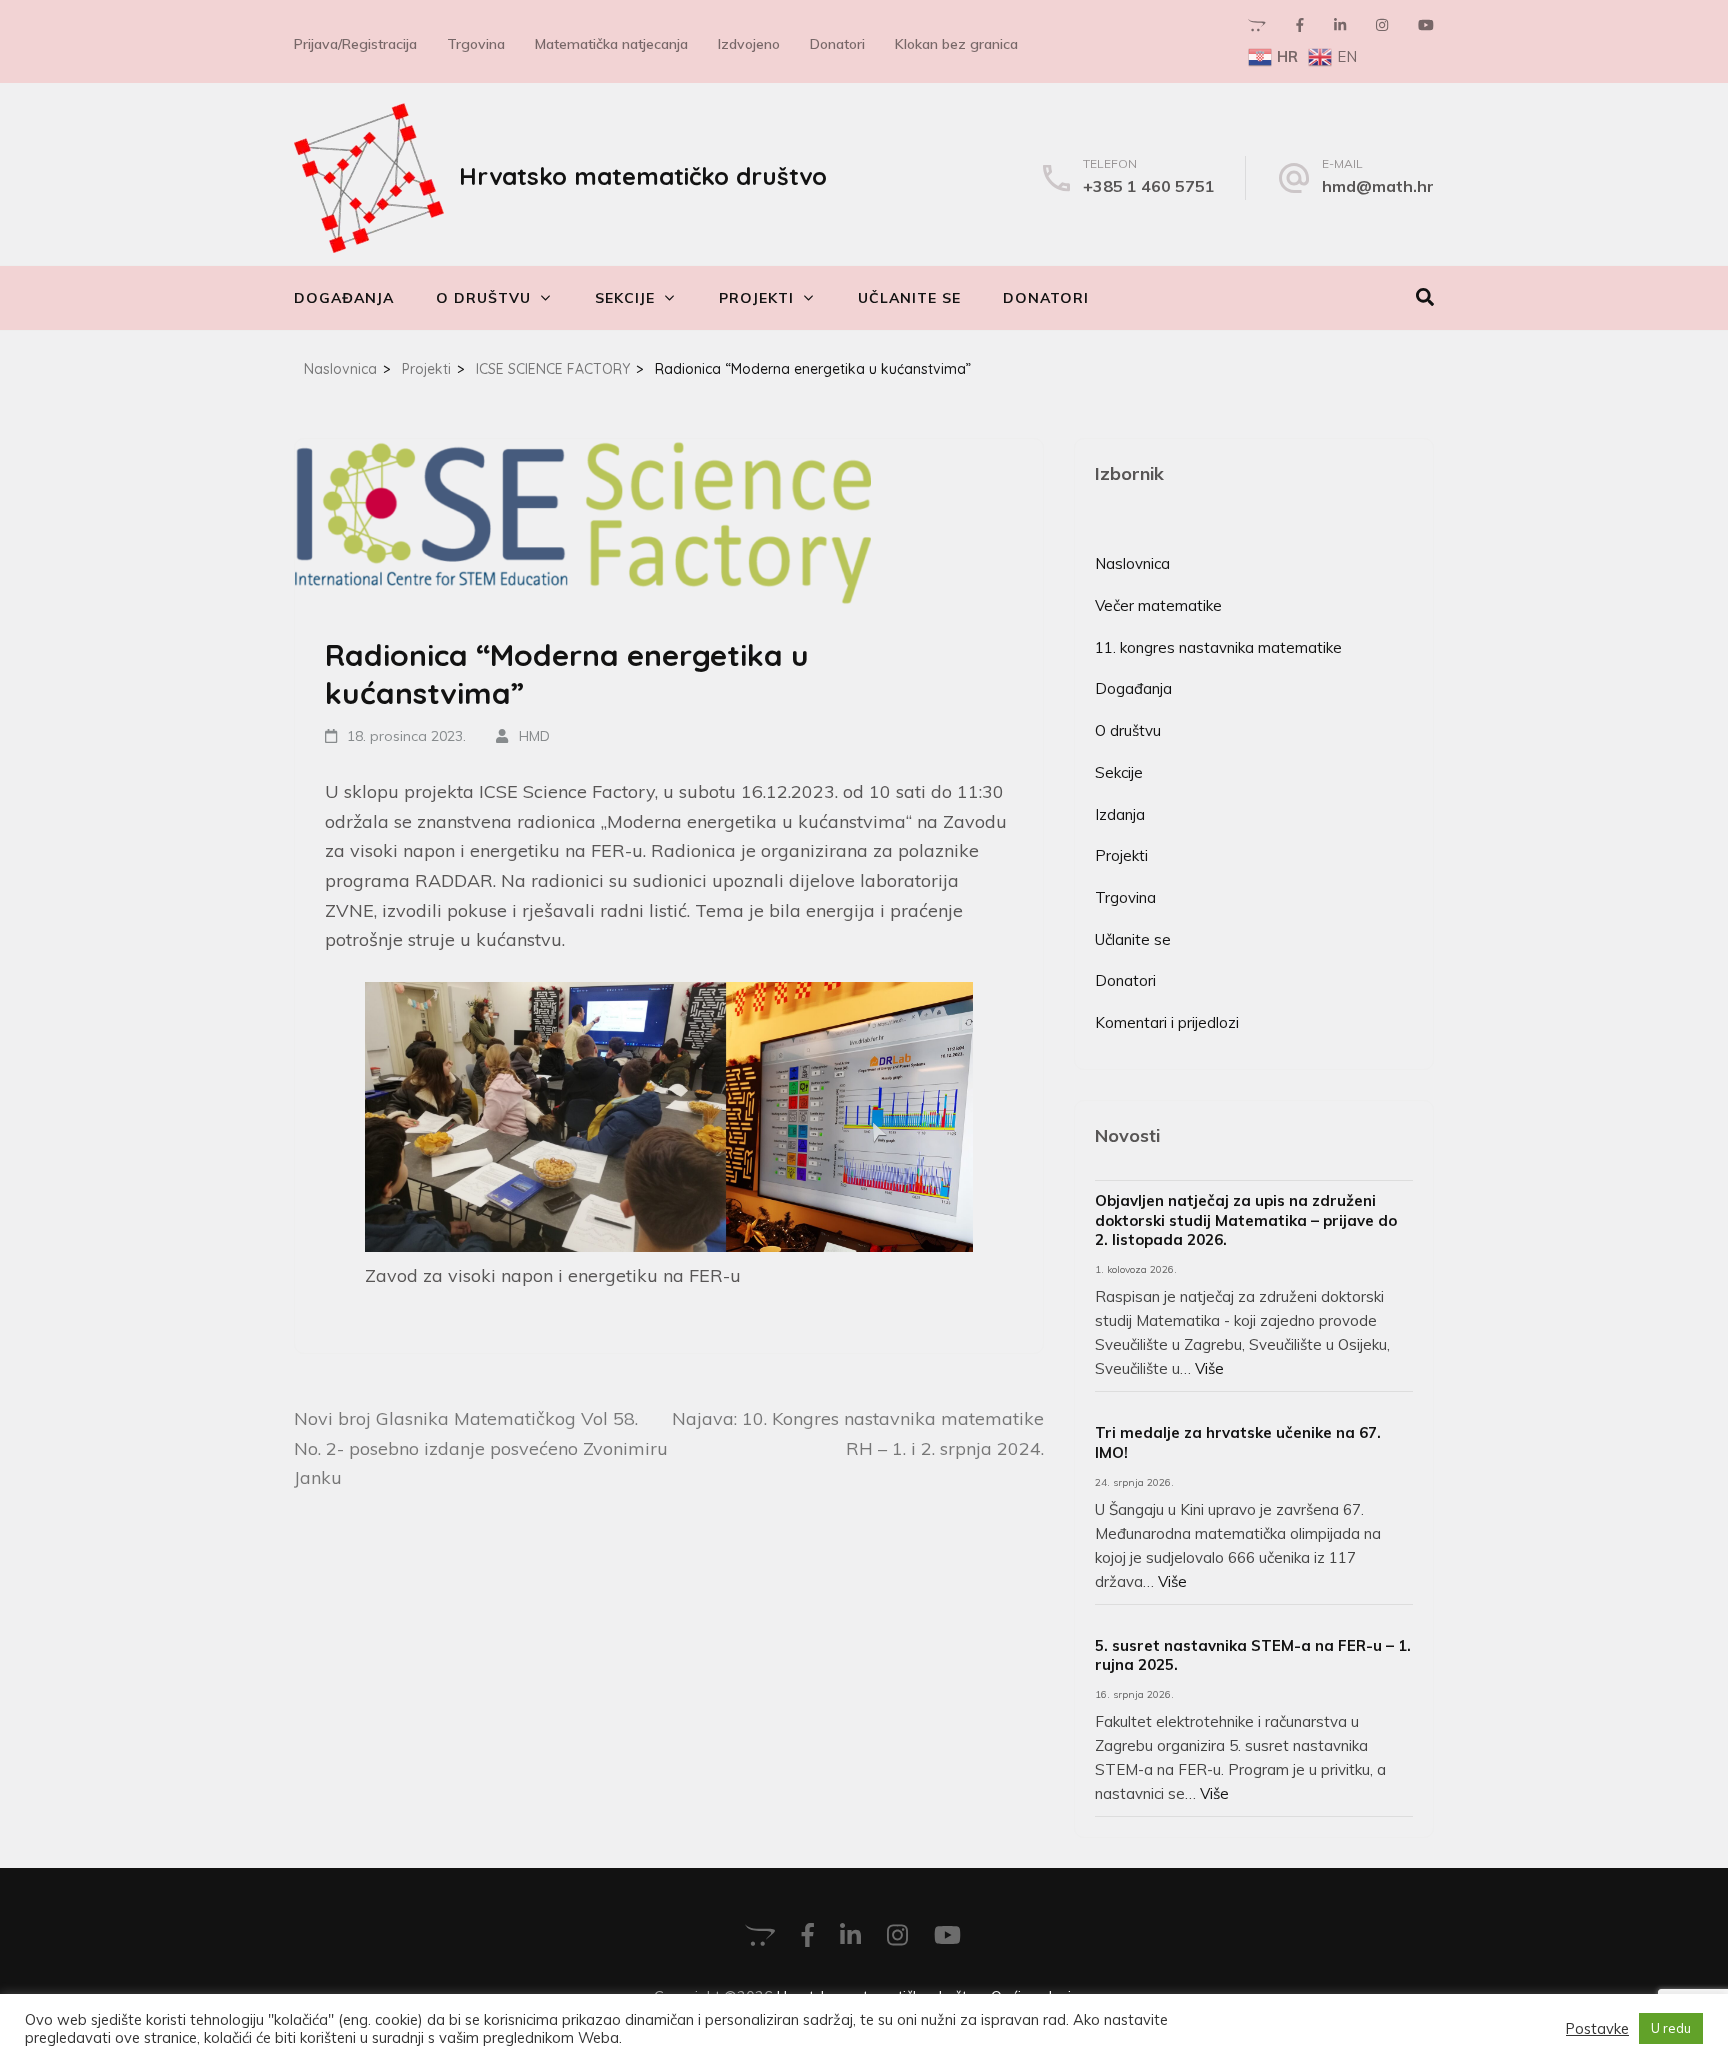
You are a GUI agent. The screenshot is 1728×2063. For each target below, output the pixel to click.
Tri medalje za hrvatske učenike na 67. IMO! (1238, 1442)
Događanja (344, 298)
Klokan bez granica (956, 44)
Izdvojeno (749, 44)
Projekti (756, 298)
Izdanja (1120, 814)
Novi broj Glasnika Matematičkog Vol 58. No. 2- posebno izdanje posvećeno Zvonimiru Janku (481, 1448)
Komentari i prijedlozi (1167, 1022)
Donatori (837, 44)
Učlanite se (909, 298)
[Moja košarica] (1257, 25)
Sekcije (625, 298)
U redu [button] (1671, 2028)
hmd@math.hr (1378, 186)
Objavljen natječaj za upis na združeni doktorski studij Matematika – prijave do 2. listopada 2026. (1246, 1220)
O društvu (483, 298)
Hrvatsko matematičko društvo (643, 176)
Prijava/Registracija (355, 44)
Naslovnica (1132, 563)
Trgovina (476, 44)
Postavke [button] (1597, 2029)
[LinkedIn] (1340, 25)
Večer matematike (1158, 605)
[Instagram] (1382, 25)
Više (1209, 1368)
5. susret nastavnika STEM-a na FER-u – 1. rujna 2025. (1253, 1655)
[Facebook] (1300, 25)
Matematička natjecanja (611, 44)
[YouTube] (1426, 25)
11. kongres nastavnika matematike (1218, 647)
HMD (534, 736)
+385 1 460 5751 (1149, 186)
